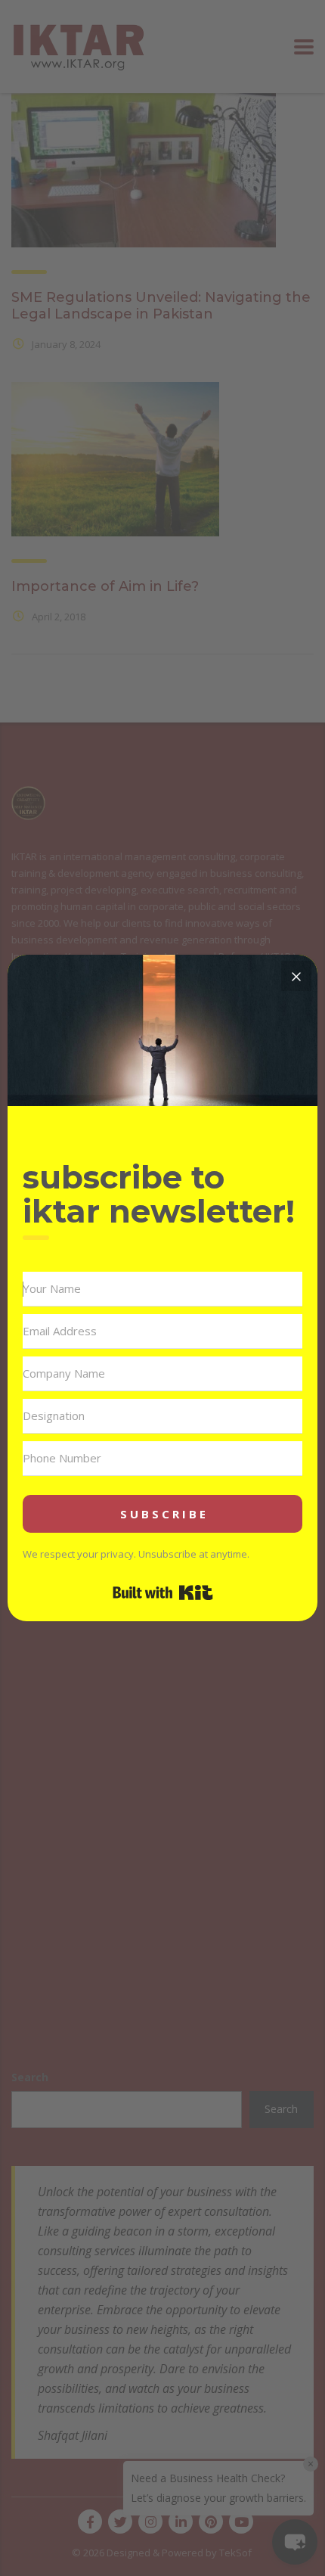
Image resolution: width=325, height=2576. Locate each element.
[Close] (296, 976)
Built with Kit (163, 1593)
